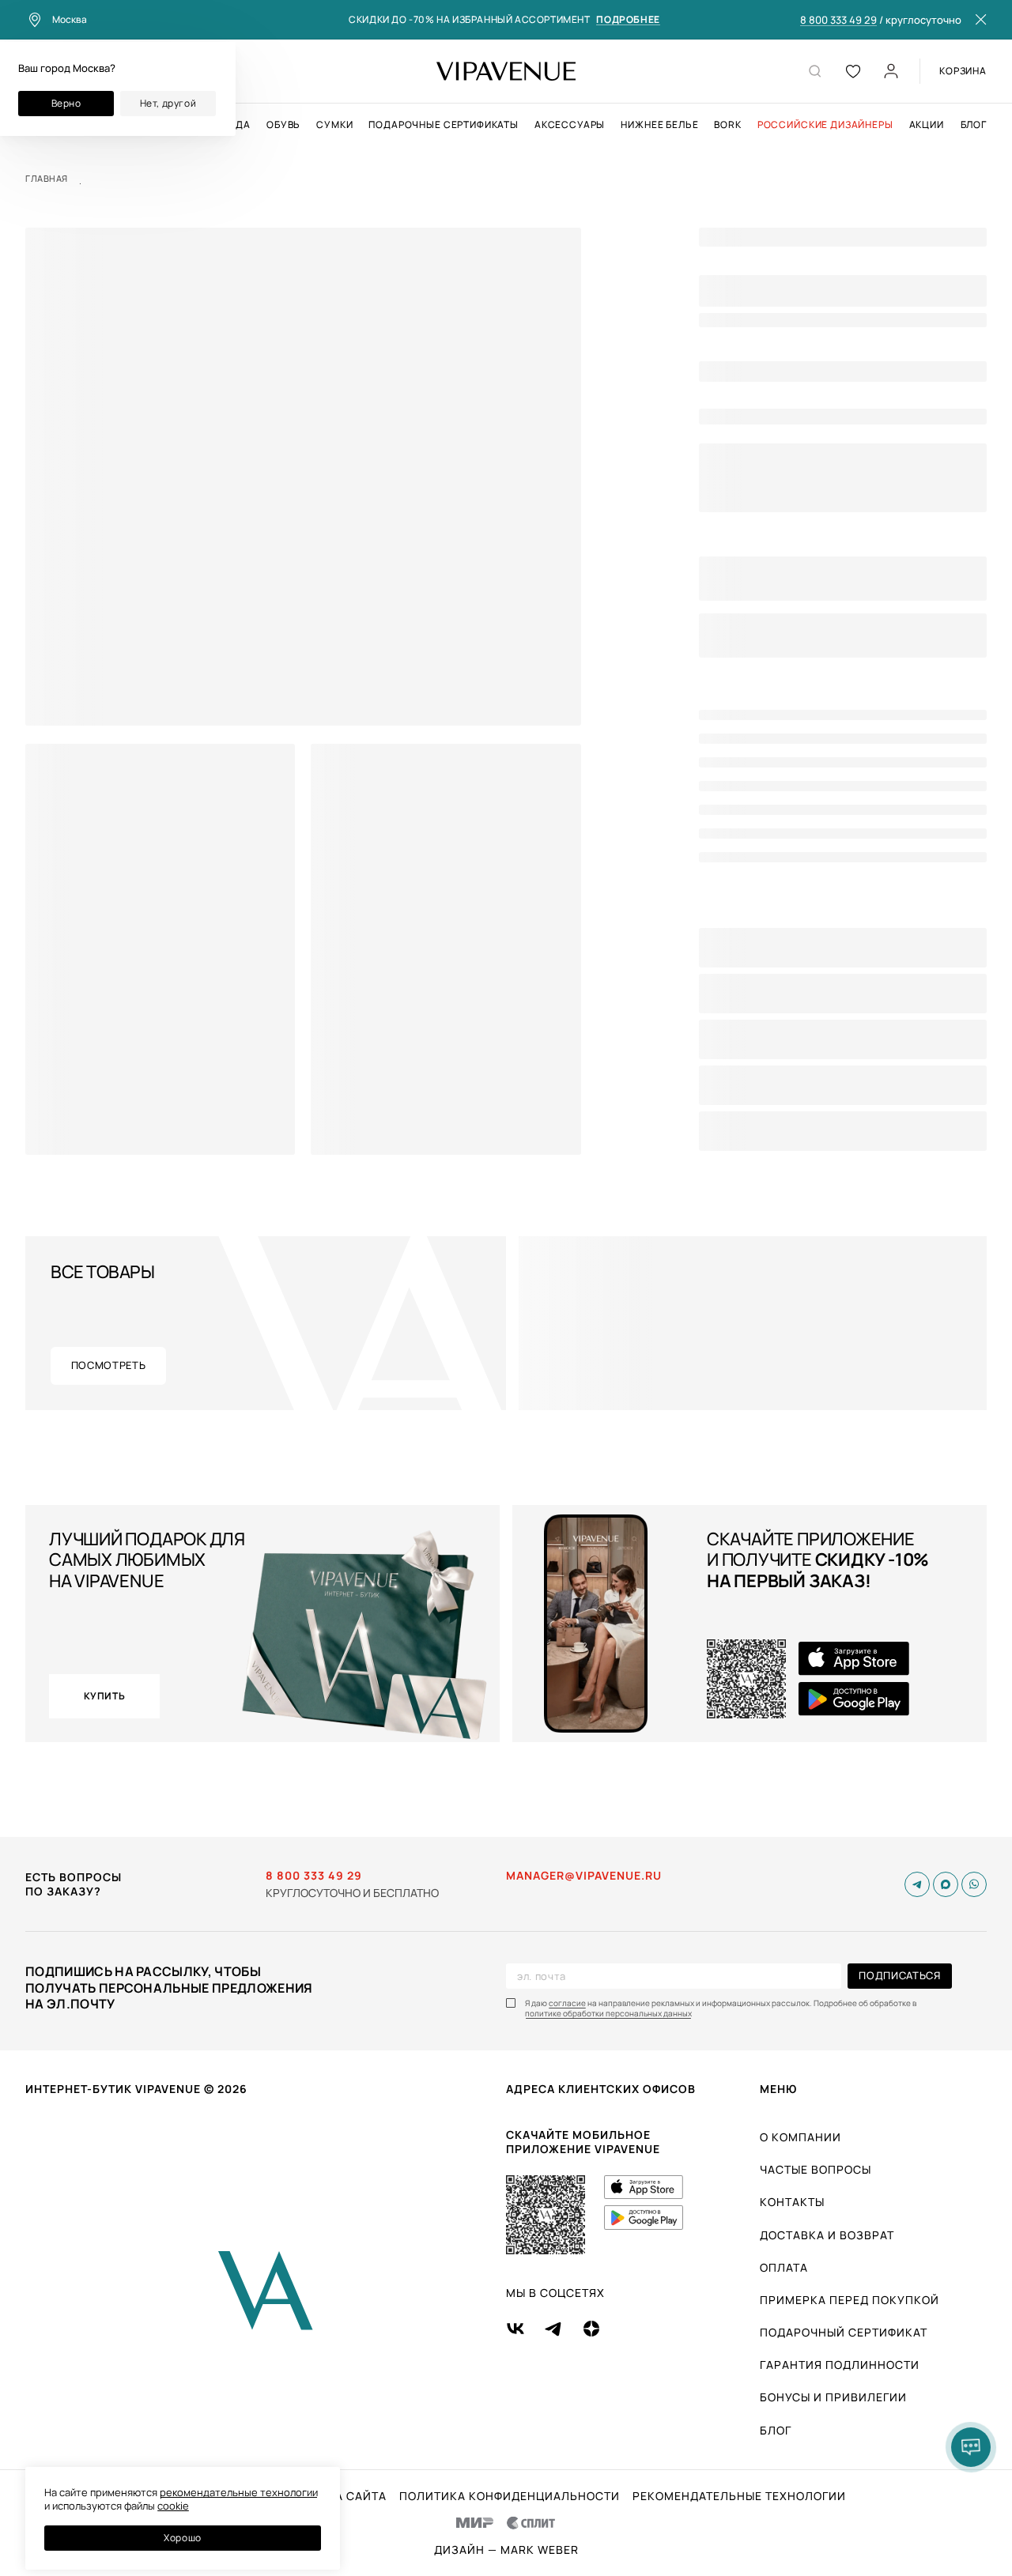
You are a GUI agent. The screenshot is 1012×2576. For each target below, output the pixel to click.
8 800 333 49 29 (838, 21)
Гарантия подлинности (840, 2365)
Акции (927, 125)
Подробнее (628, 20)
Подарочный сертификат (844, 2332)
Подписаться (899, 1975)
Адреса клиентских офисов (601, 2089)
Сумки (334, 125)
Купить (105, 1696)
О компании (801, 2137)
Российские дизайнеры (825, 125)
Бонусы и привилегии (833, 2397)
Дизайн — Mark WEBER (506, 2550)
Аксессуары (570, 125)
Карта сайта (346, 2496)
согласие (567, 2003)
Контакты (792, 2202)
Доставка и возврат (827, 2235)
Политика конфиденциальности (510, 2496)
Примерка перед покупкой (850, 2300)
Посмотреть (109, 1365)
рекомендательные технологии (239, 2492)
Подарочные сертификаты (443, 125)
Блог (974, 125)
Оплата (784, 2267)
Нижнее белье (659, 125)
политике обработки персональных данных (608, 2014)
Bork (727, 125)
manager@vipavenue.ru (584, 1876)
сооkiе (173, 2506)
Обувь (283, 125)
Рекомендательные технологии (739, 2496)
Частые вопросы (816, 2169)
